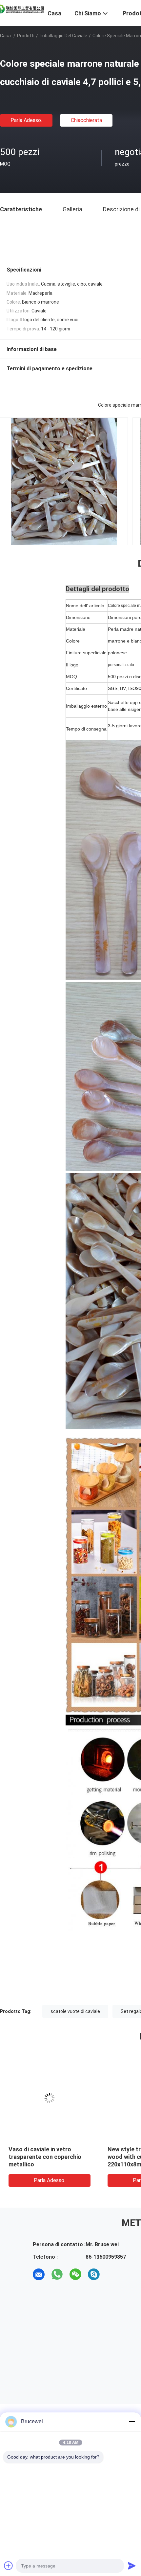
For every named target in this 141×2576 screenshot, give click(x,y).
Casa (5, 36)
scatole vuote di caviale (75, 2011)
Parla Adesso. (26, 120)
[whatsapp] (57, 2274)
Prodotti (26, 36)
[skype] (94, 2274)
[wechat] (75, 2274)
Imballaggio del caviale (63, 36)
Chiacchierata (86, 120)
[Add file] (9, 2566)
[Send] (132, 2566)
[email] (39, 2274)
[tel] (112, 2274)
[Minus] (132, 2422)
